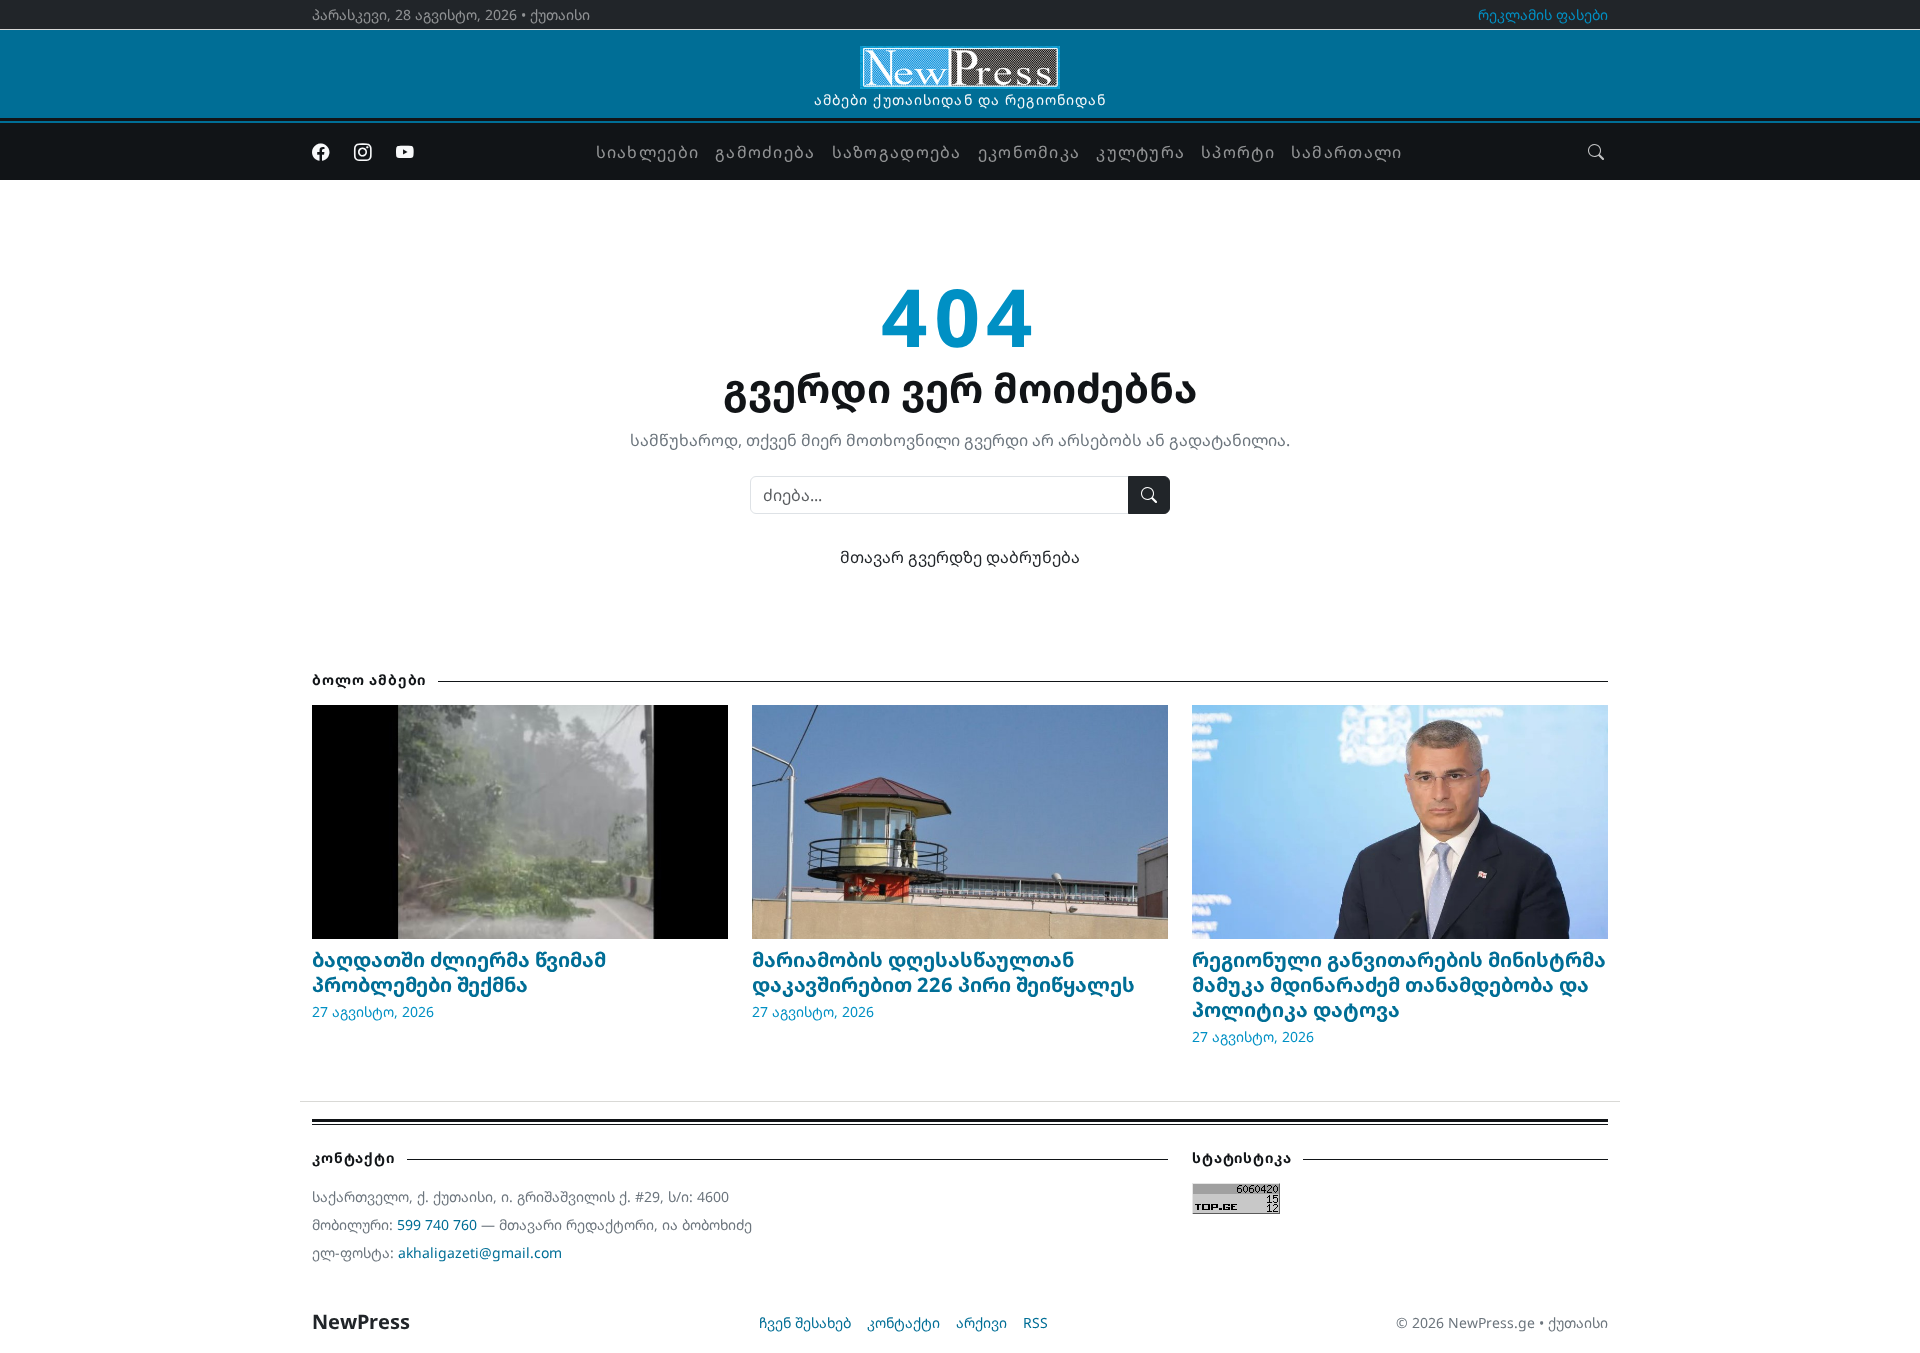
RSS (1035, 1322)
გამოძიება (765, 152)
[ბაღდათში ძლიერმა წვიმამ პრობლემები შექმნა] (520, 822)
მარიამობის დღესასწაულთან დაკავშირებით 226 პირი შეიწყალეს (943, 972)
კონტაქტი (903, 1322)
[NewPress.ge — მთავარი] (960, 58)
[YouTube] (405, 152)
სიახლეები (648, 152)
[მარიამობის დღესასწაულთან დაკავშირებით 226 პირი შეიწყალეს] (960, 822)
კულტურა (1140, 152)
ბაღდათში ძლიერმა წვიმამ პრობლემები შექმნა (459, 972)
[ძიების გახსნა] (1596, 152)
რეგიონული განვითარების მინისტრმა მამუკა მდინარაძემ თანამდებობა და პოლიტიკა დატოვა (1399, 984)
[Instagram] (363, 152)
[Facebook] (321, 152)
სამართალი (1347, 152)
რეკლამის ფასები (1543, 14)
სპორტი (1238, 152)
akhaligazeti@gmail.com (480, 1252)
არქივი (981, 1322)
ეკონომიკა (1029, 152)
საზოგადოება (897, 152)
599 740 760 (437, 1224)
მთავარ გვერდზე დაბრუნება (960, 557)
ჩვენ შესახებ (805, 1322)
